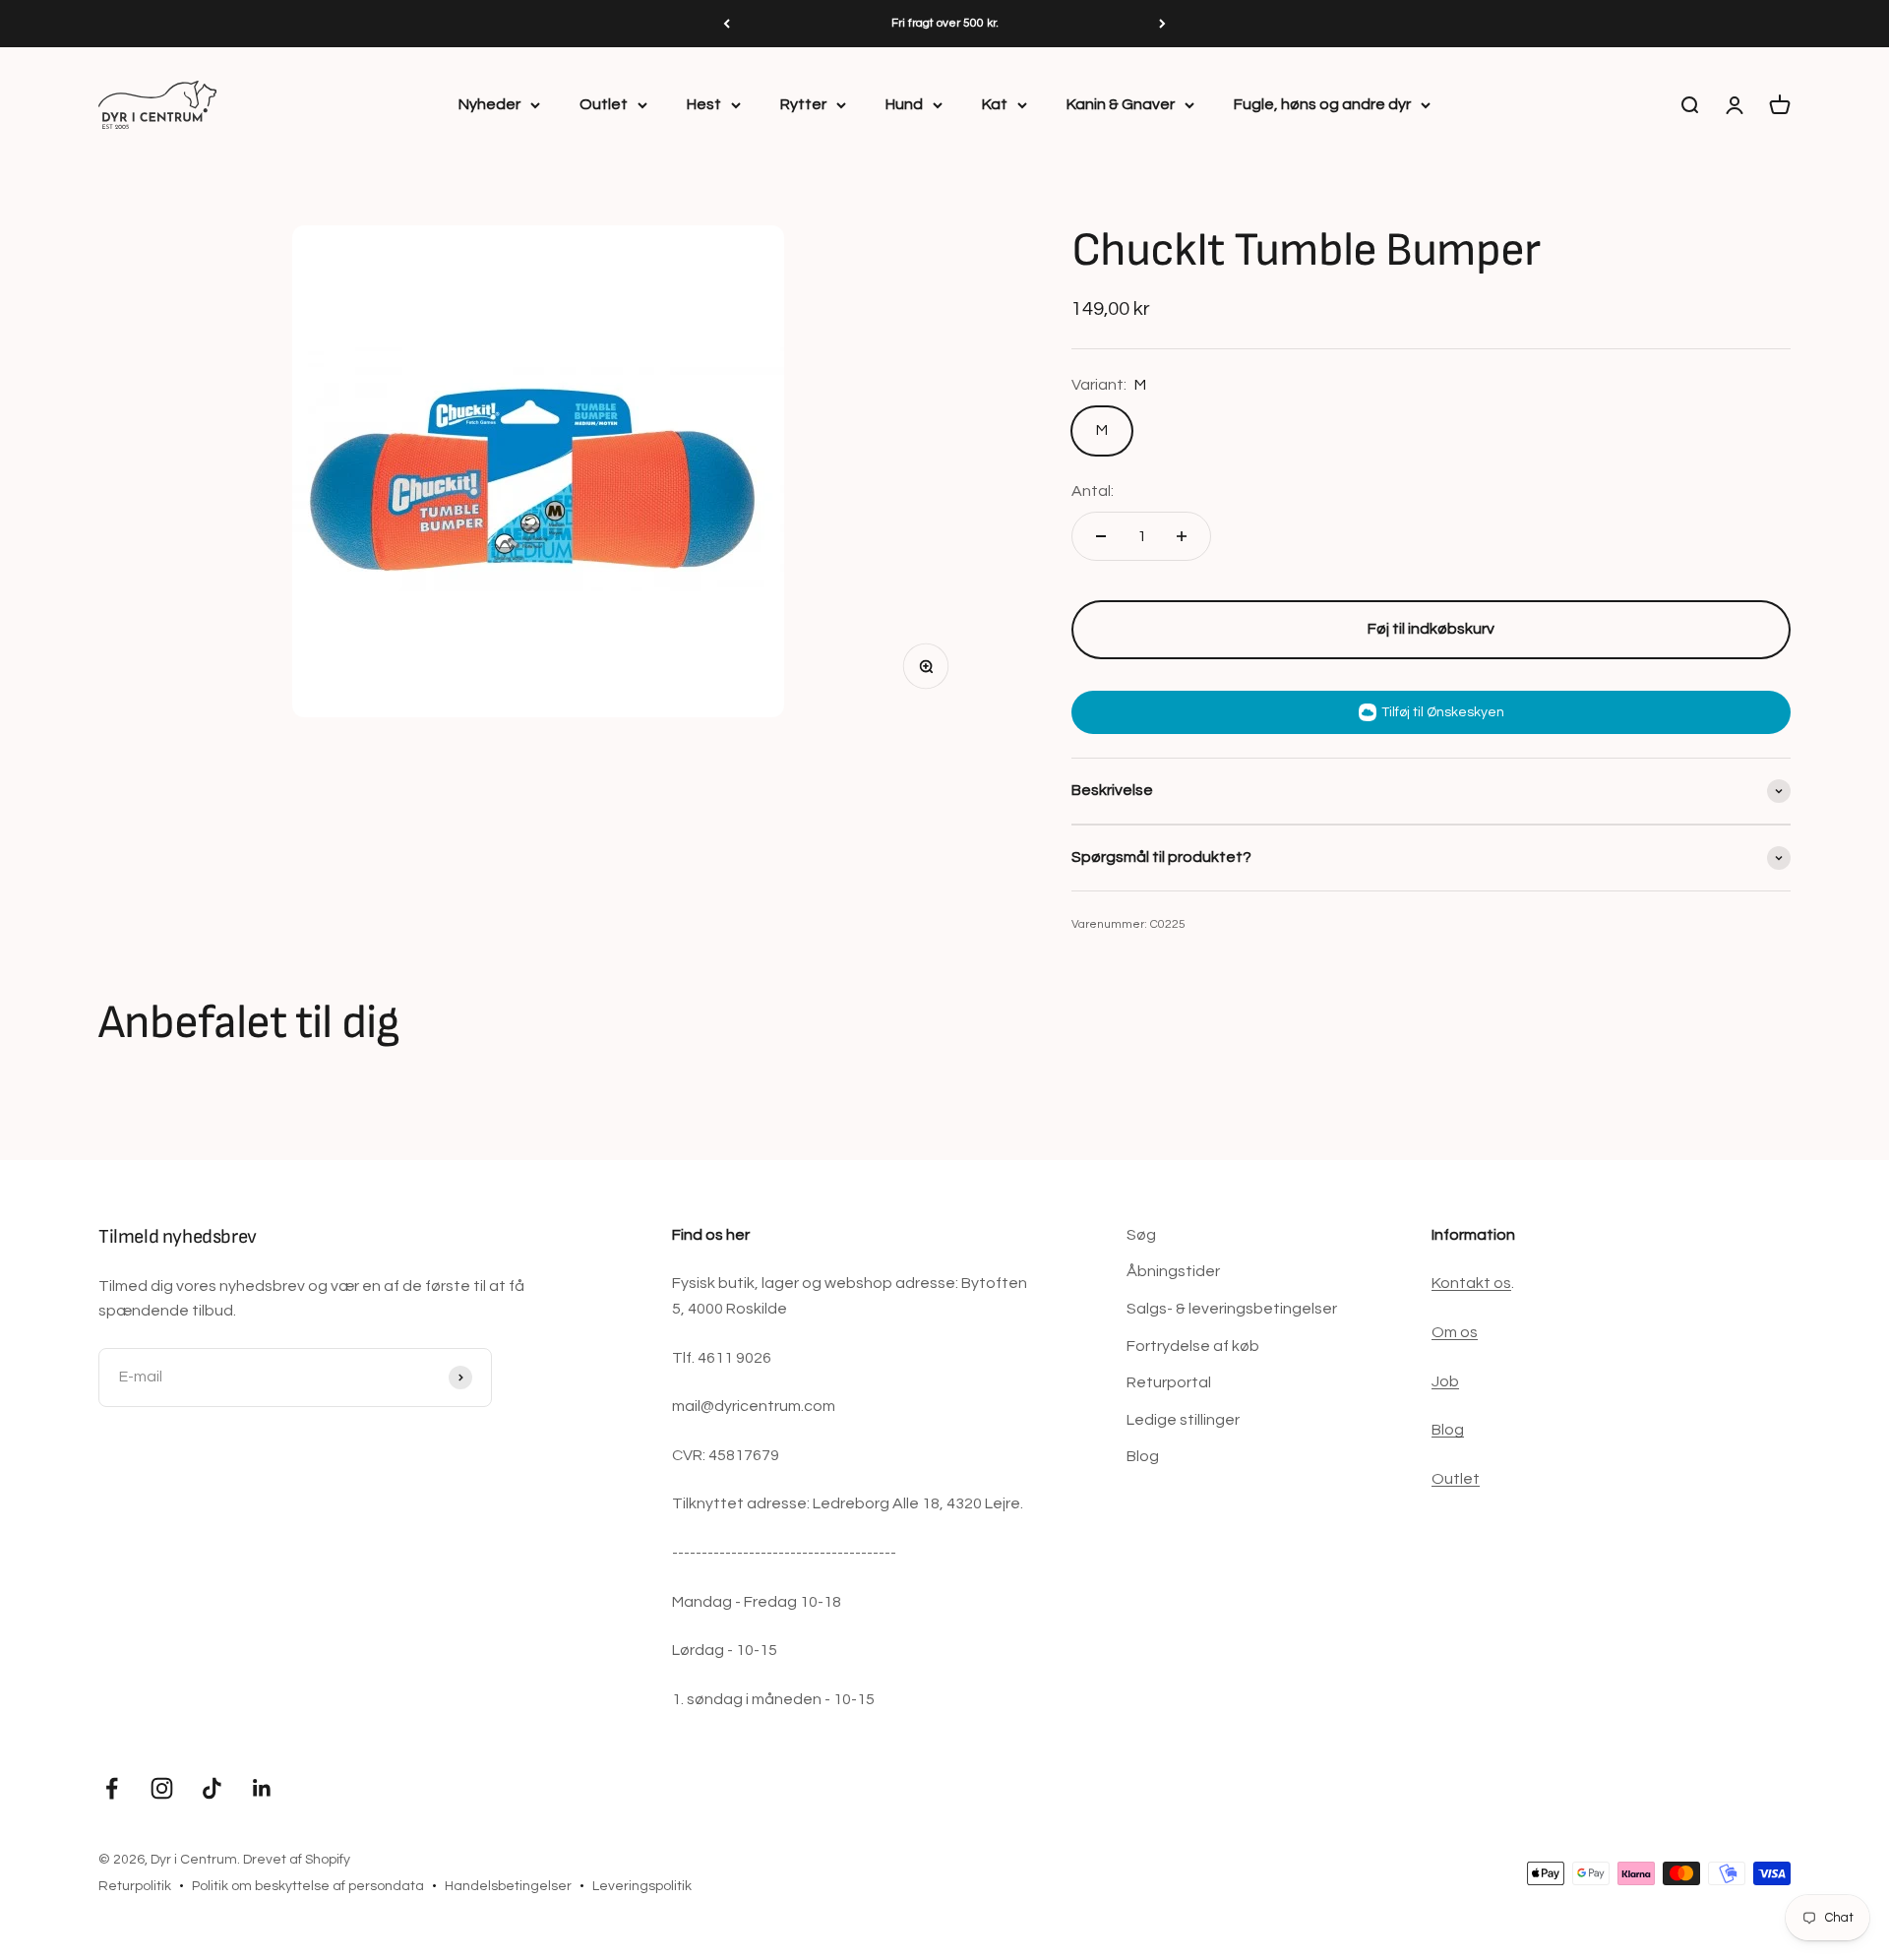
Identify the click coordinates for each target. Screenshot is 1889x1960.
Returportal (1169, 1382)
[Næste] (1162, 24)
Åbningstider (1173, 1271)
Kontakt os (1471, 1283)
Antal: (1093, 491)
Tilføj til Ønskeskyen (1443, 712)
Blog (1143, 1456)
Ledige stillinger (1183, 1420)
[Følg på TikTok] (212, 1788)
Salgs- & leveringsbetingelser (1232, 1309)
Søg (1141, 1235)
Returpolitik (135, 1886)
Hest (704, 104)
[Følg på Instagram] (162, 1788)
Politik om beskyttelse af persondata (308, 1886)
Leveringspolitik (642, 1886)
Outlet (604, 104)
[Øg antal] (1182, 536)
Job (1445, 1381)
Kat (995, 104)
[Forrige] (727, 24)
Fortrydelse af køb (1193, 1346)
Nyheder (489, 104)
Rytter (803, 104)
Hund (904, 104)
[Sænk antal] (1101, 536)
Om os (1455, 1332)
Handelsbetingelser (508, 1886)
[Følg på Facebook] (112, 1788)
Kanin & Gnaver (1121, 104)
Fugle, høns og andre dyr (1322, 104)
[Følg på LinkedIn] (262, 1788)
